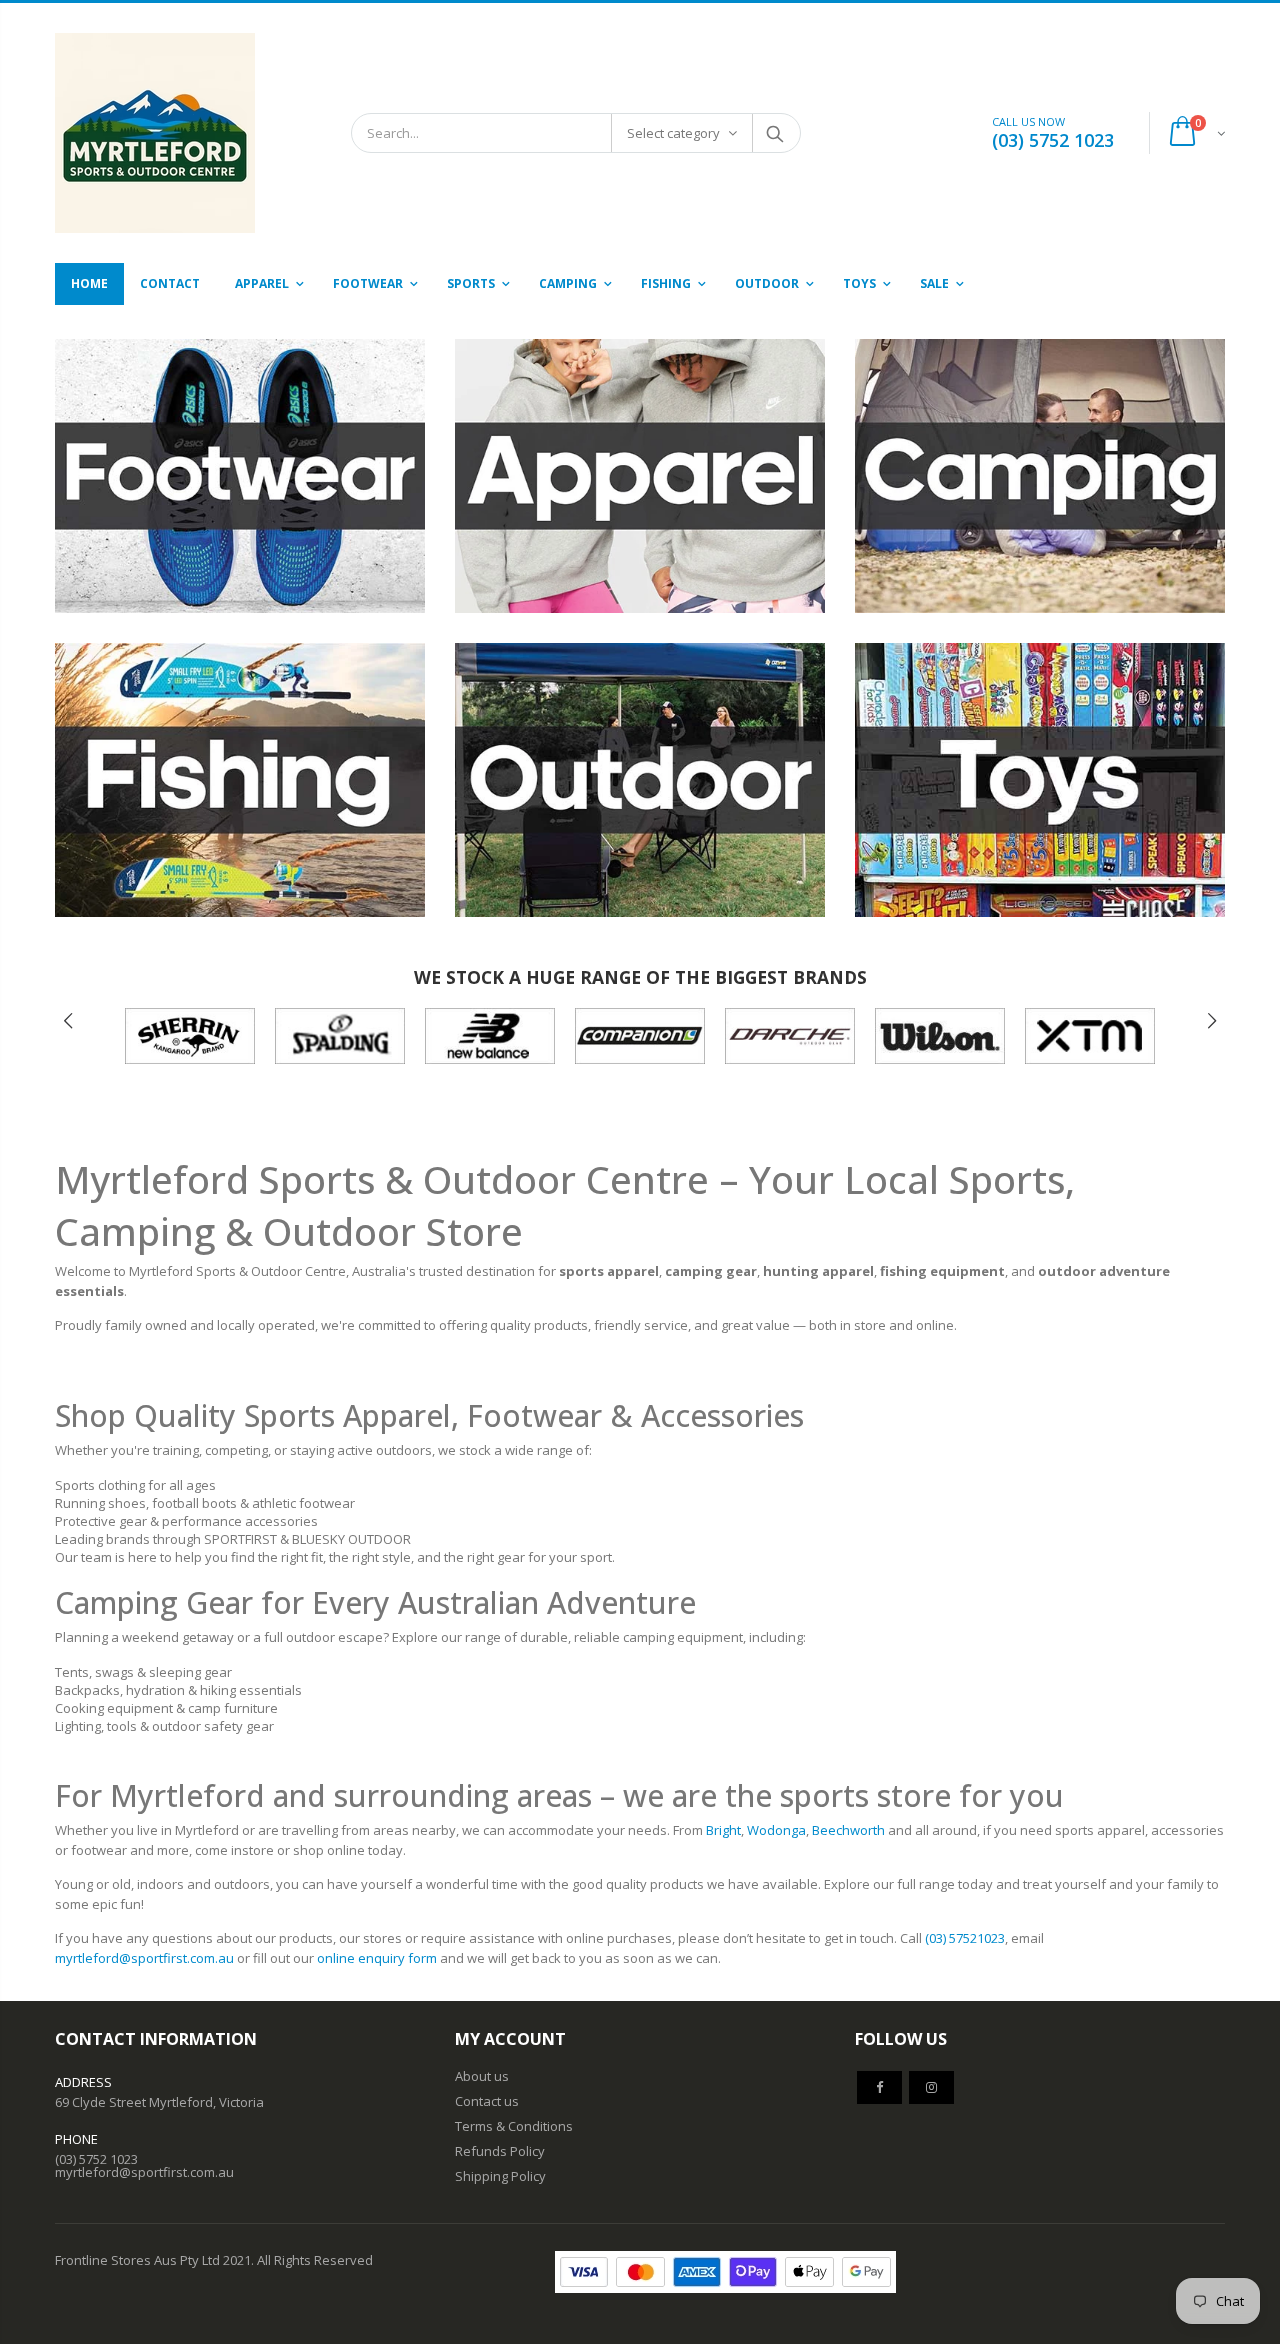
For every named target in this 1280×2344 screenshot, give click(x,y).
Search (775, 133)
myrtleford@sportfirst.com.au (146, 1958)
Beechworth (848, 1830)
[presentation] (67, 1020)
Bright (723, 1830)
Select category (673, 133)
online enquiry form (377, 1958)
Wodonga (776, 1830)
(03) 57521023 (965, 1938)
